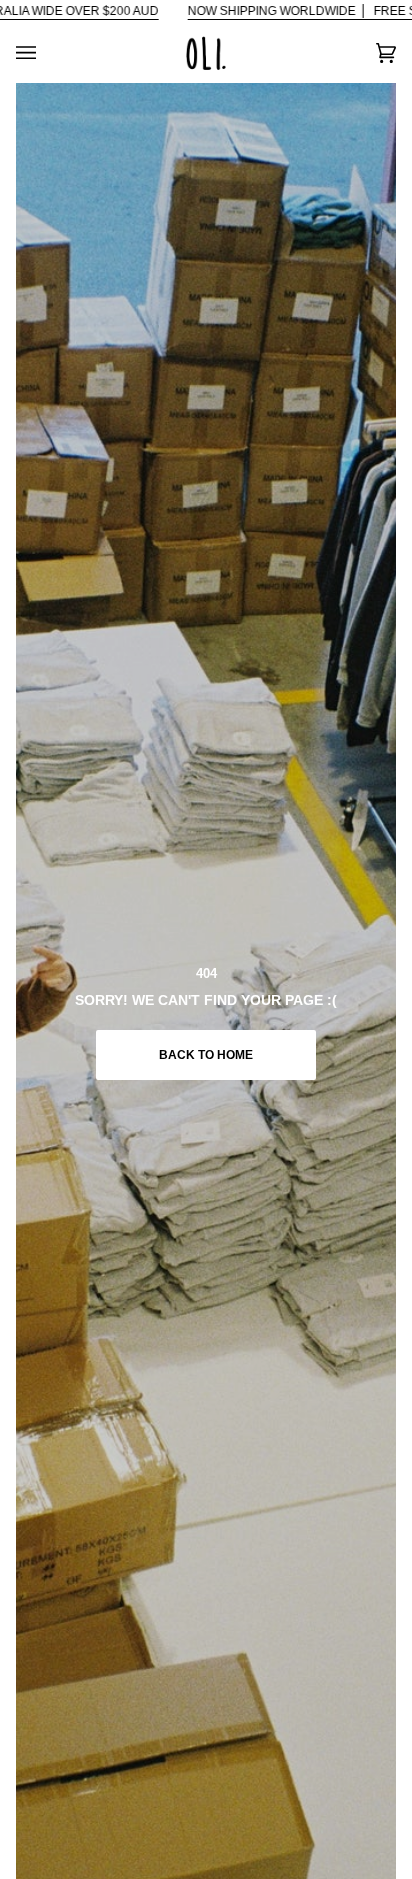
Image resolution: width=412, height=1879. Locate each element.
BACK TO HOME (206, 1055)
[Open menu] (46, 53)
